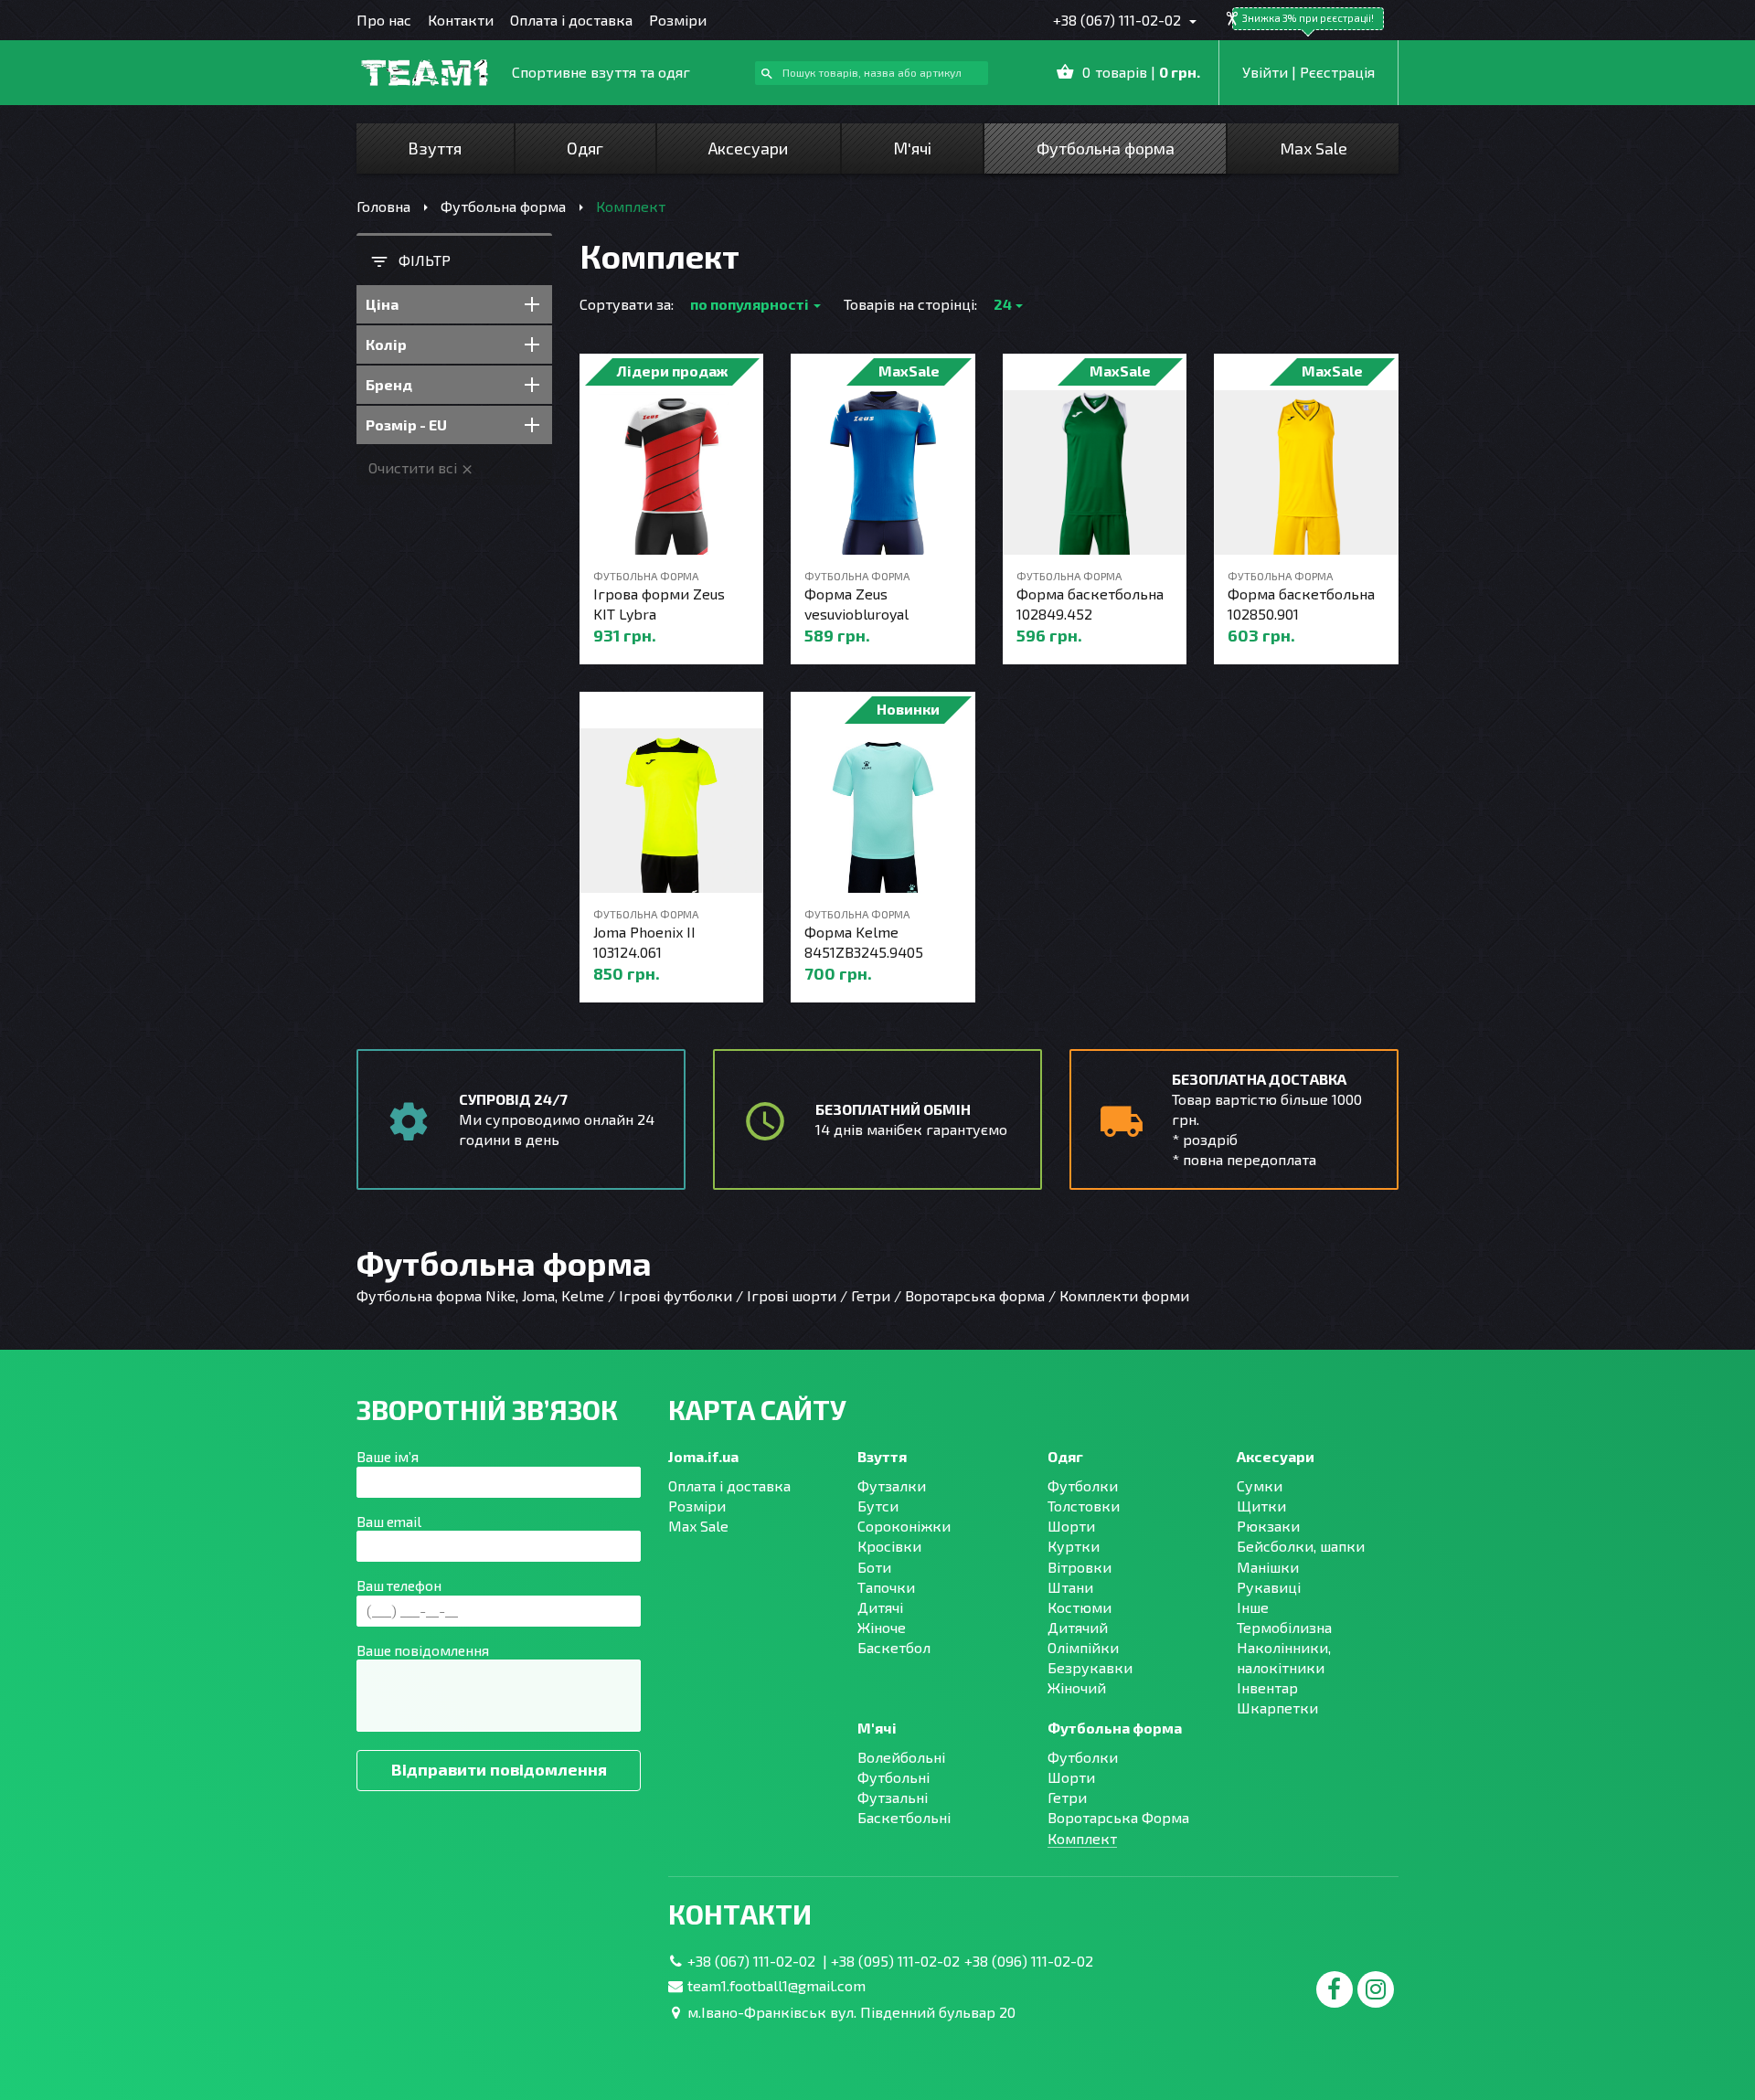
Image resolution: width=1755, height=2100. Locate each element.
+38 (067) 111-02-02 (1119, 20)
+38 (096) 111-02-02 (1029, 1961)
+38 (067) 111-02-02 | (759, 1961)
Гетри (1067, 1797)
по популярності (750, 304)
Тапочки (886, 1587)
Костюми (1080, 1607)
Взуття (435, 148)
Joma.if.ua (703, 1456)
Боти (874, 1567)
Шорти (1071, 1526)
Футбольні (893, 1777)
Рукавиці (1269, 1587)
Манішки (1268, 1567)
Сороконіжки (904, 1526)
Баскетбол (894, 1647)
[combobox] (872, 74)
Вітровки (1080, 1567)
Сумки (1260, 1485)
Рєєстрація (1337, 72)
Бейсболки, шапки (1301, 1546)
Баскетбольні (904, 1817)
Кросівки (889, 1546)
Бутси (878, 1506)
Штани (1070, 1587)
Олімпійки (1083, 1647)
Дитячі (880, 1607)
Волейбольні (901, 1757)
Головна (383, 206)
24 (1003, 304)
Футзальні (893, 1797)
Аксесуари (748, 148)
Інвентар (1267, 1687)
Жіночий (1077, 1687)
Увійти (1265, 72)
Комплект (1082, 1838)
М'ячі (912, 148)
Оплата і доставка (571, 20)
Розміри (678, 20)
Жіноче (882, 1627)
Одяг (585, 148)
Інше (1253, 1607)
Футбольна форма (1106, 148)
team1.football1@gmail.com (776, 1985)
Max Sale (1314, 148)
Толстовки (1084, 1506)
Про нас (384, 20)
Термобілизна (1284, 1627)
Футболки (1083, 1485)
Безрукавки (1090, 1667)
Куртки (1074, 1546)
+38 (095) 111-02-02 (895, 1961)
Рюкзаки (1268, 1526)
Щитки (1261, 1506)
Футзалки (892, 1485)
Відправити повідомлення (499, 1769)
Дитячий (1078, 1627)
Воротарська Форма (1118, 1817)
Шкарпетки (1277, 1708)
